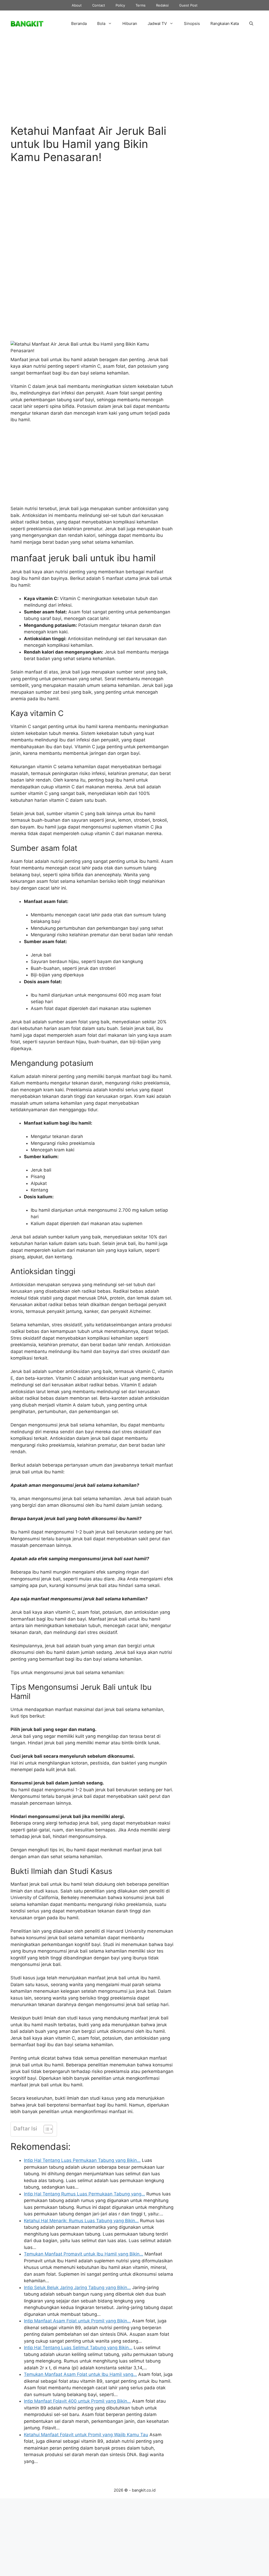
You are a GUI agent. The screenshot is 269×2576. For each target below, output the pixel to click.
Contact (99, 5)
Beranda (79, 23)
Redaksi (162, 5)
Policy (120, 5)
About (77, 5)
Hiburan (130, 23)
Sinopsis (192, 23)
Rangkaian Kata (225, 23)
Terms (141, 5)
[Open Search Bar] (251, 24)
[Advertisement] (92, 85)
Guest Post (188, 5)
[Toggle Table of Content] (46, 2129)
